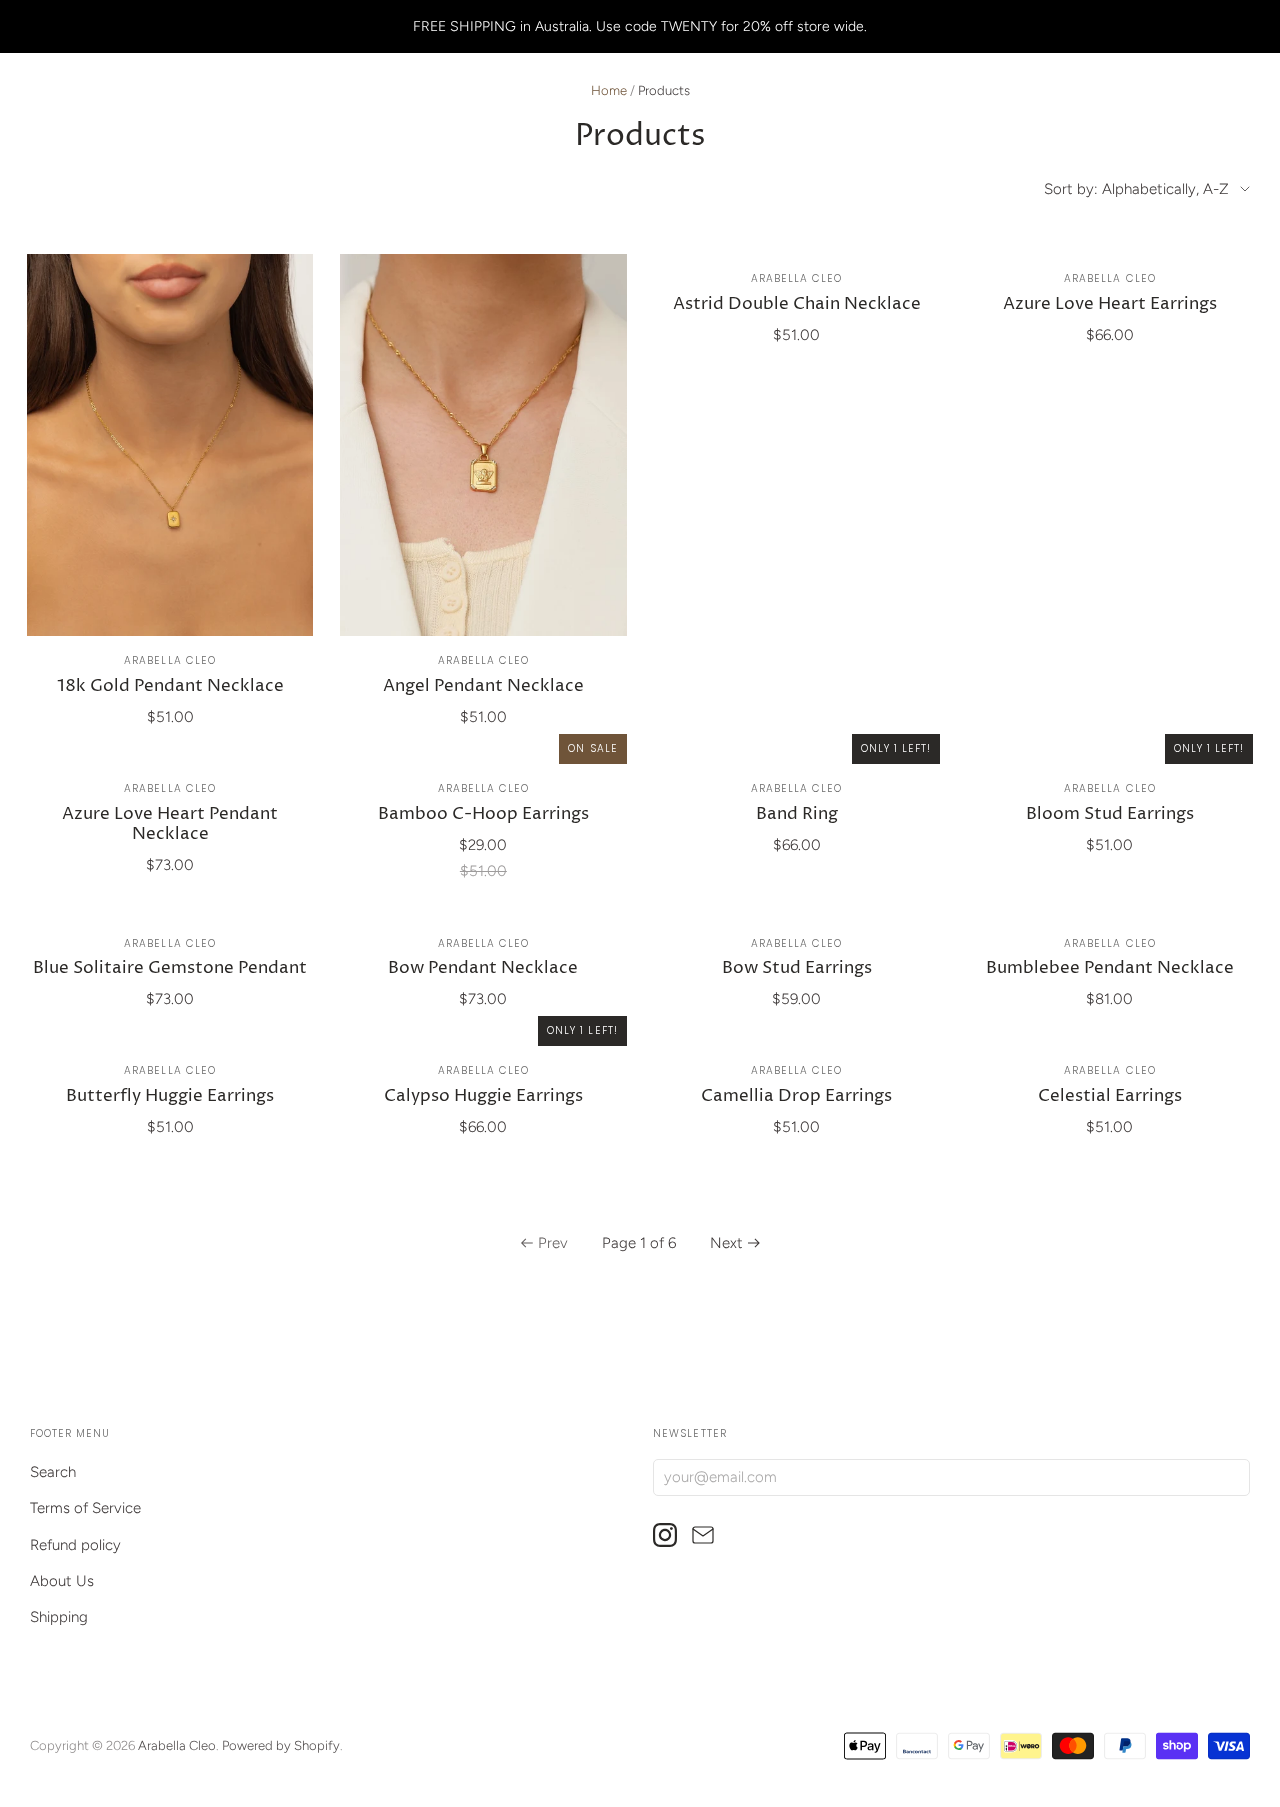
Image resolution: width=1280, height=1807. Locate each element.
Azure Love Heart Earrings (1110, 304)
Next (726, 1243)
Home (609, 90)
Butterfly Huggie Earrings (170, 1096)
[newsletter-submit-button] (1230, 1476)
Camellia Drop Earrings (796, 1096)
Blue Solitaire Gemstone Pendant (170, 968)
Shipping (59, 1617)
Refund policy (75, 1545)
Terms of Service (85, 1508)
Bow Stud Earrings (797, 968)
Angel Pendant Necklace (483, 686)
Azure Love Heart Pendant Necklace (170, 824)
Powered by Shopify (281, 1745)
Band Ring (797, 814)
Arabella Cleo (169, 660)
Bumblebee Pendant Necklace (1110, 968)
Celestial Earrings (1110, 1096)
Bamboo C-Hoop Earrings (483, 814)
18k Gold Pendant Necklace (170, 686)
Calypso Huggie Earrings (483, 1096)
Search (53, 1472)
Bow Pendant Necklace (483, 968)
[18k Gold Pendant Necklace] (170, 445)
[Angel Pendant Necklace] (483, 445)
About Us (62, 1581)
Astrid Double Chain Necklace (797, 304)
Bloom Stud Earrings (1110, 814)
